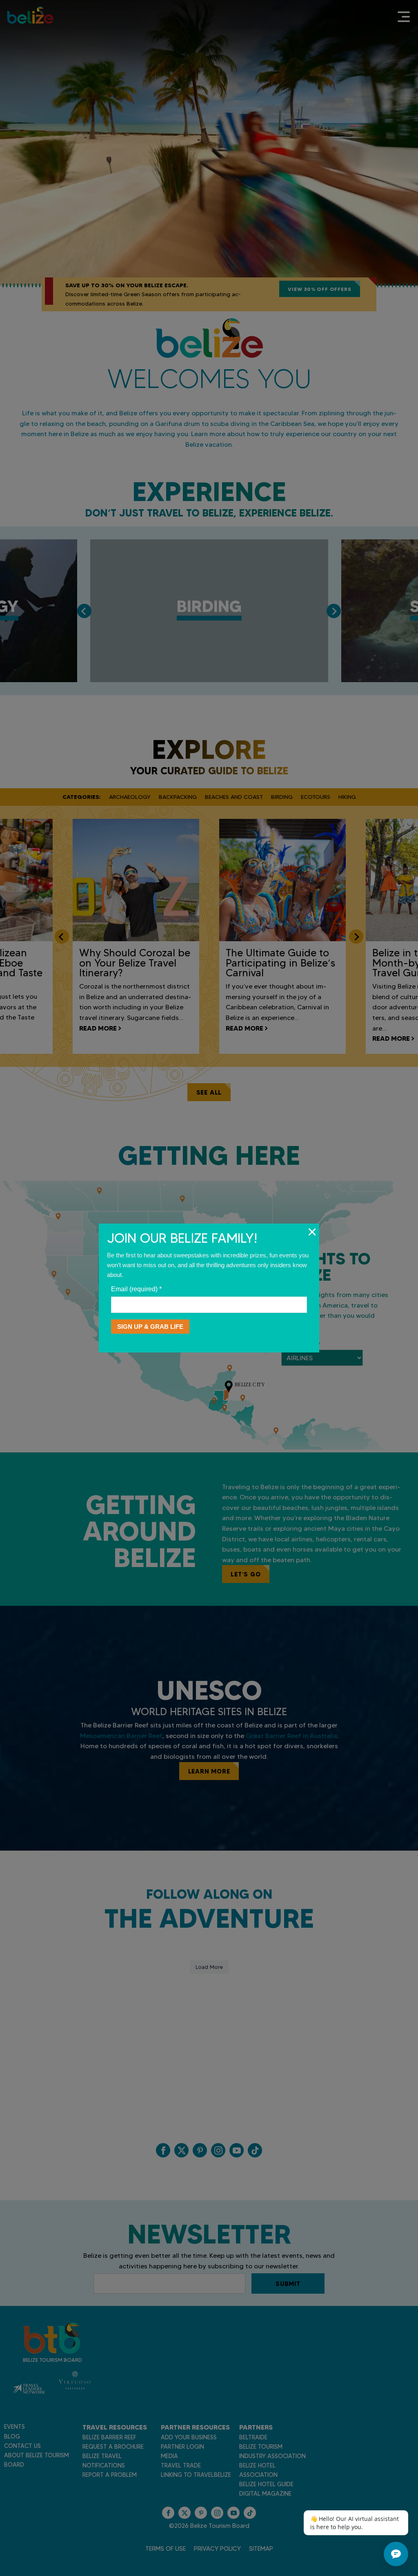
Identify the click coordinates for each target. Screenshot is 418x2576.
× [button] (312, 1232)
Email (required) (136, 1289)
